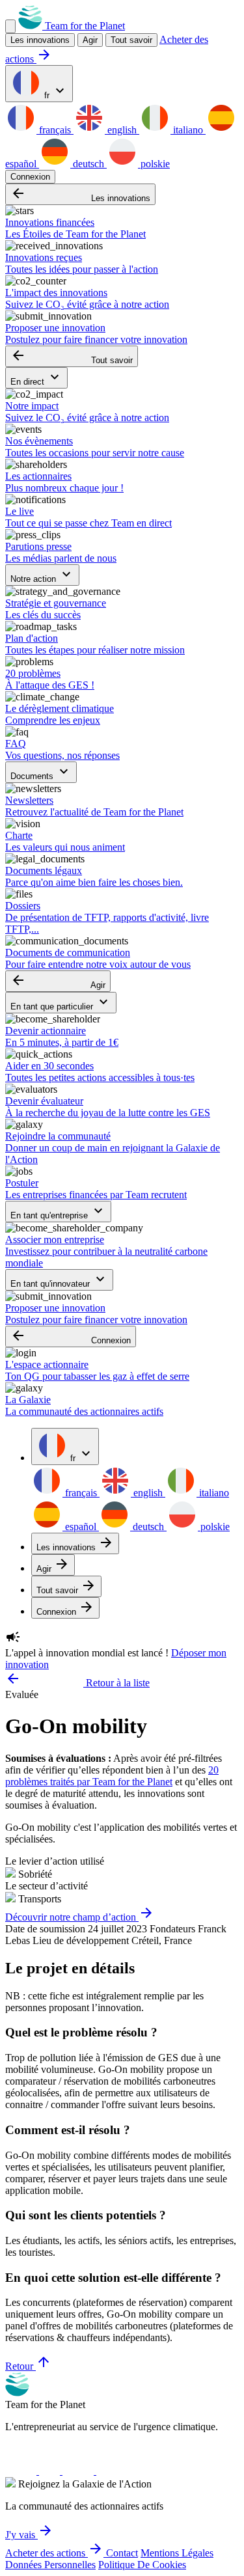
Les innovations (80, 194)
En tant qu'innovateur (59, 1280)
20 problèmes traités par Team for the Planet (112, 1776)
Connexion (30, 177)
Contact (122, 2553)
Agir (58, 981)
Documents (41, 772)
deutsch (88, 164)
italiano (188, 130)
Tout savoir (131, 40)
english (122, 130)
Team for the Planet (84, 26)
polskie (154, 164)
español (81, 1527)
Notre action (42, 575)
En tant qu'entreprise (58, 1212)
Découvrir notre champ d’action (80, 1917)
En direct (36, 378)
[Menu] (10, 26)
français (55, 130)
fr (55, 91)
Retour (28, 2366)
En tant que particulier (61, 1003)
